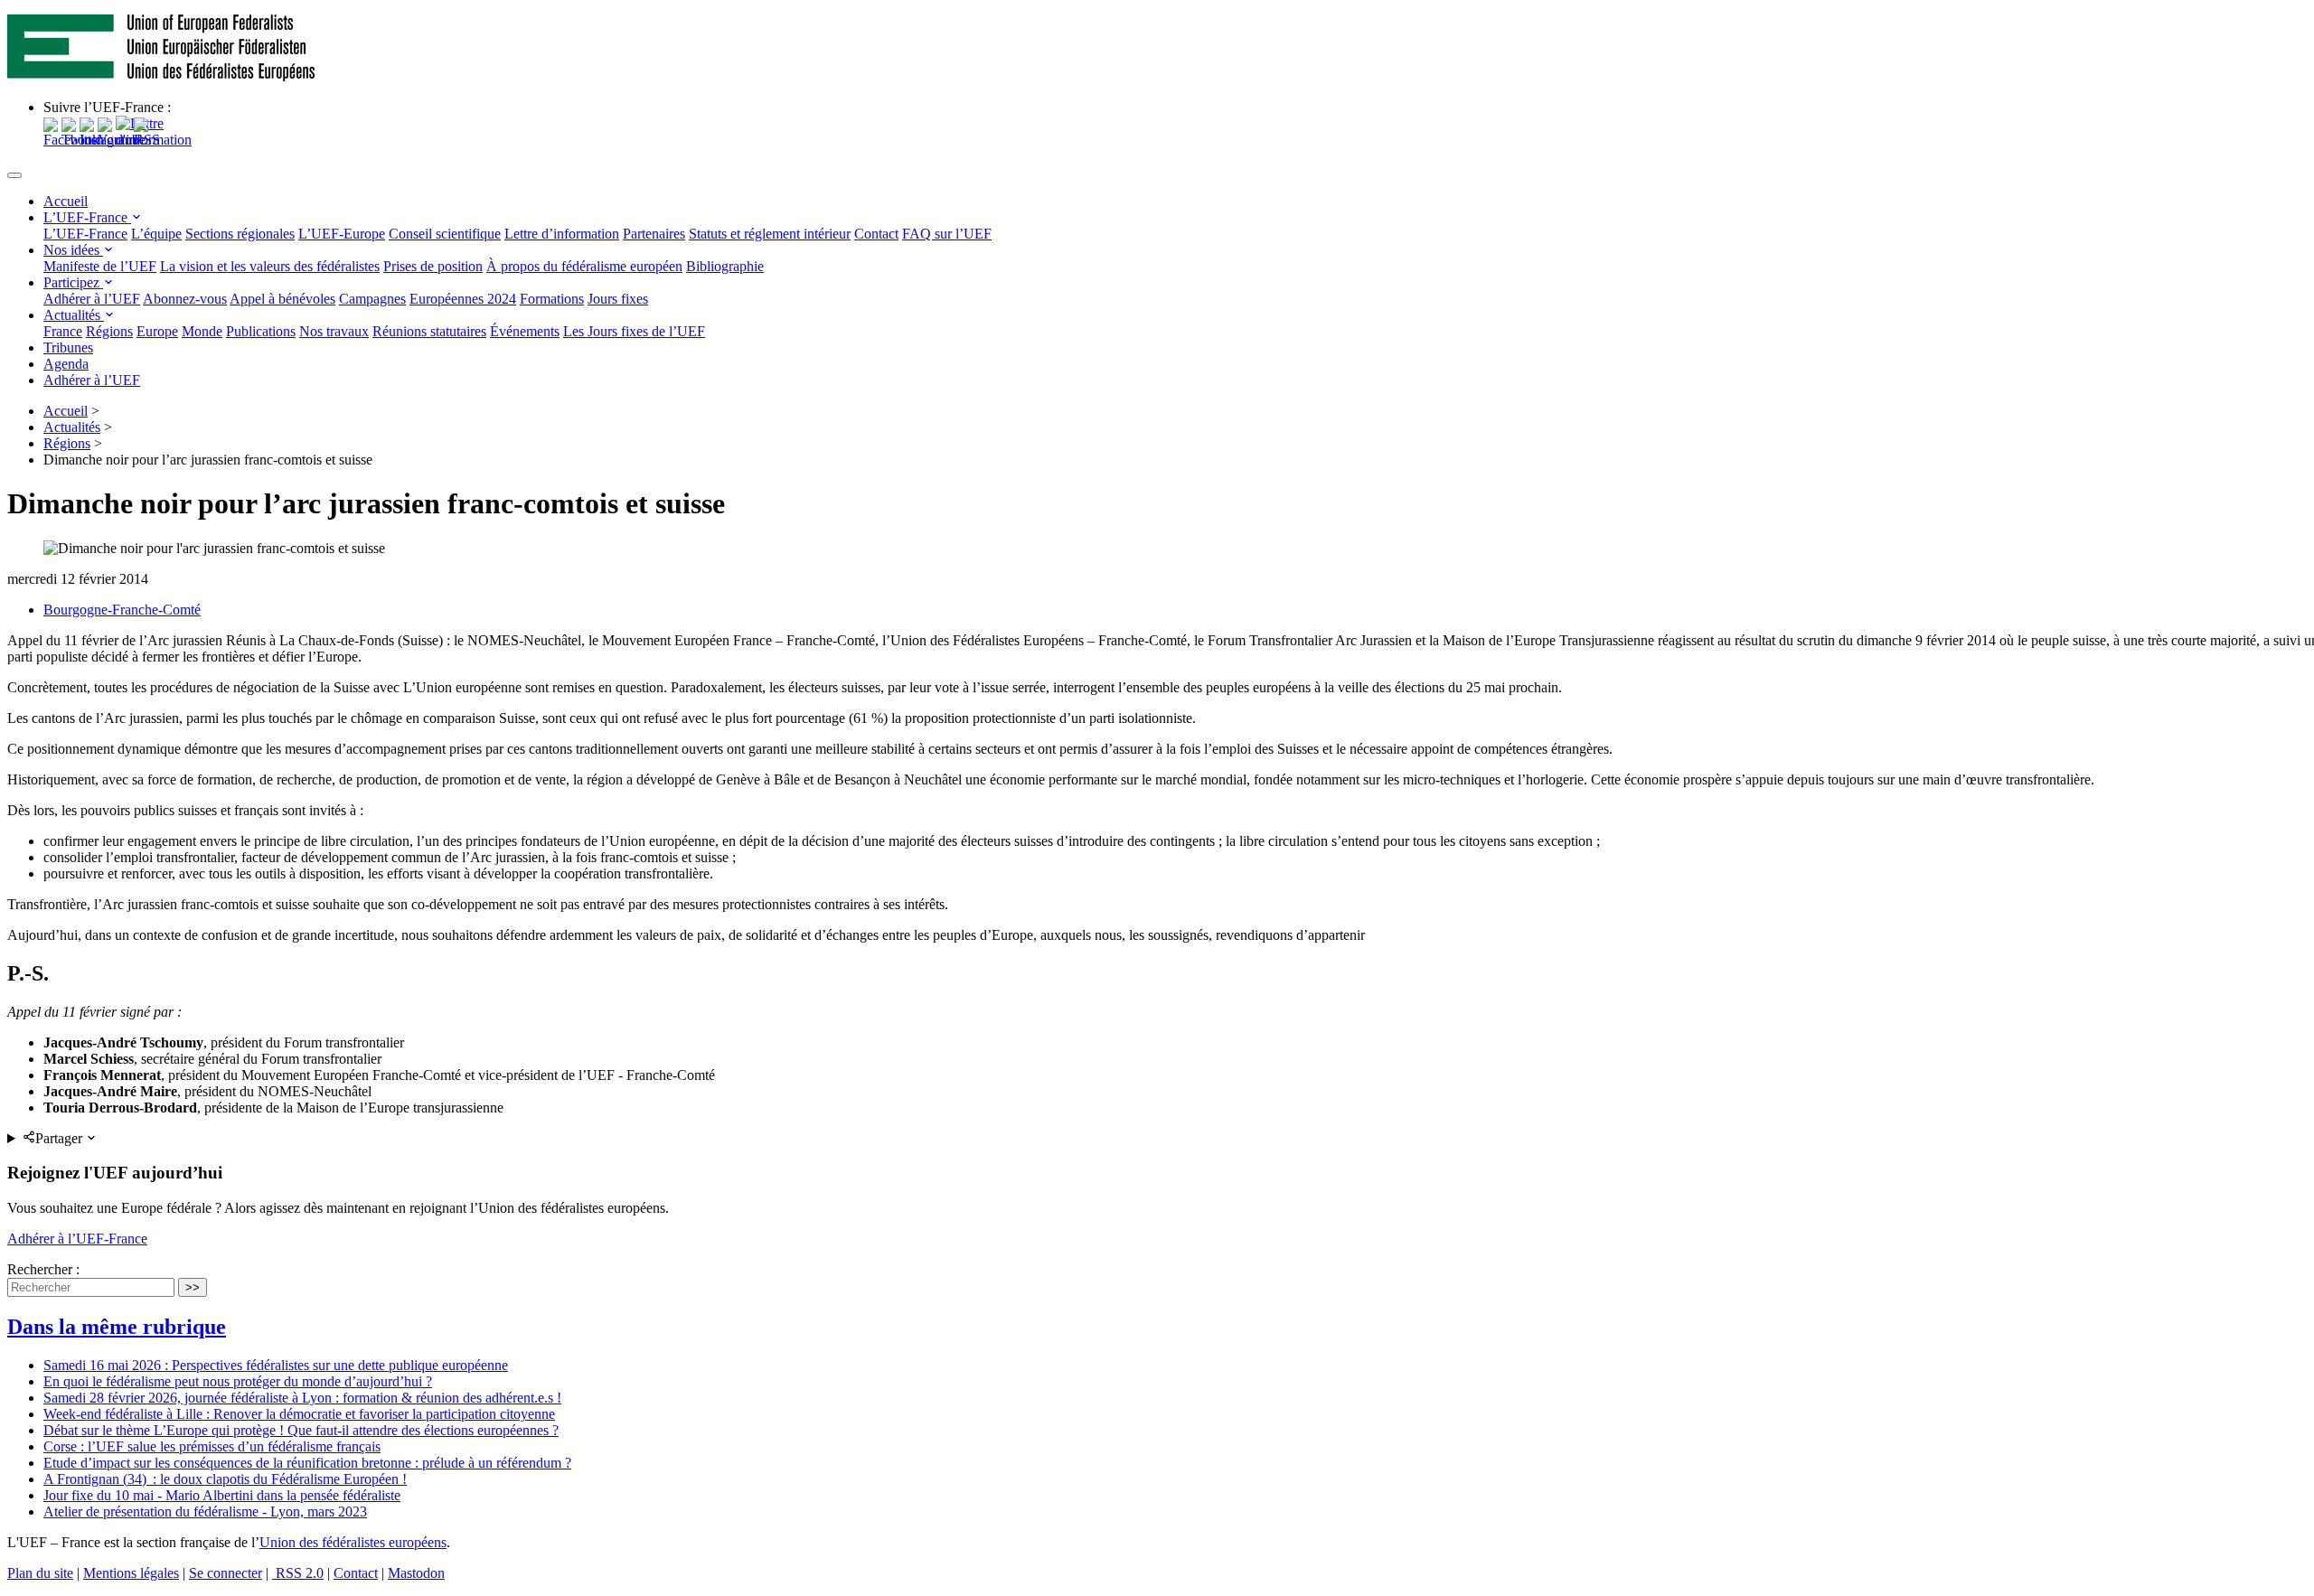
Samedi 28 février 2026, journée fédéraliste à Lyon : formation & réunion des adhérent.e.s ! (302, 1398)
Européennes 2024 (463, 299)
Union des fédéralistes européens (353, 1542)
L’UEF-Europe (342, 234)
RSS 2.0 (298, 1573)
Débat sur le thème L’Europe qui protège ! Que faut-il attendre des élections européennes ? (301, 1430)
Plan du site (40, 1573)
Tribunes (68, 347)
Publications (261, 331)
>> (193, 1287)
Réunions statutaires (429, 331)
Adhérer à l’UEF (92, 299)
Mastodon (416, 1573)
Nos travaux (334, 331)
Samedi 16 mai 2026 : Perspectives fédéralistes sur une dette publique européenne (276, 1365)
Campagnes (372, 299)
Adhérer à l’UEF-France (77, 1239)
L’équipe (156, 234)
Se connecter (226, 1573)
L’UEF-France (87, 217)
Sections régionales (240, 234)
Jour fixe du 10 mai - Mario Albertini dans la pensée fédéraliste (222, 1495)
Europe (157, 331)
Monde (202, 331)
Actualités (74, 315)
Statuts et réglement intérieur (770, 234)
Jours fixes (618, 299)
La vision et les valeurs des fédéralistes (270, 266)
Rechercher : (43, 1269)
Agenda (66, 364)
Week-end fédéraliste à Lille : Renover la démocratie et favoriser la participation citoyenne (299, 1414)
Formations (552, 299)
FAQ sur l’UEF (947, 234)
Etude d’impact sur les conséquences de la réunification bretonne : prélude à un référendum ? (307, 1463)
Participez (73, 282)
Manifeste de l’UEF (100, 266)
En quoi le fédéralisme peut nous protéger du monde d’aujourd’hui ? (238, 1381)
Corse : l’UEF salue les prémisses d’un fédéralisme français (212, 1446)
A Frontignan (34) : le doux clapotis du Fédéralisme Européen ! (225, 1479)
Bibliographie (725, 266)
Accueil (66, 201)
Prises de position (433, 266)
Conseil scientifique (445, 234)
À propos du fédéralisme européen (584, 266)
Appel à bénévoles (282, 299)
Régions (109, 331)
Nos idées (73, 250)
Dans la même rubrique (117, 1327)
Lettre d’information (562, 234)
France (63, 331)
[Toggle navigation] (14, 175)
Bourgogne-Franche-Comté (122, 610)
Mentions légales (131, 1573)
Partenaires (654, 234)
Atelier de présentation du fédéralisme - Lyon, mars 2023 (205, 1512)
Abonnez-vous (185, 299)
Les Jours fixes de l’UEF (634, 331)
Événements (525, 331)
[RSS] (147, 140)
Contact (876, 234)
